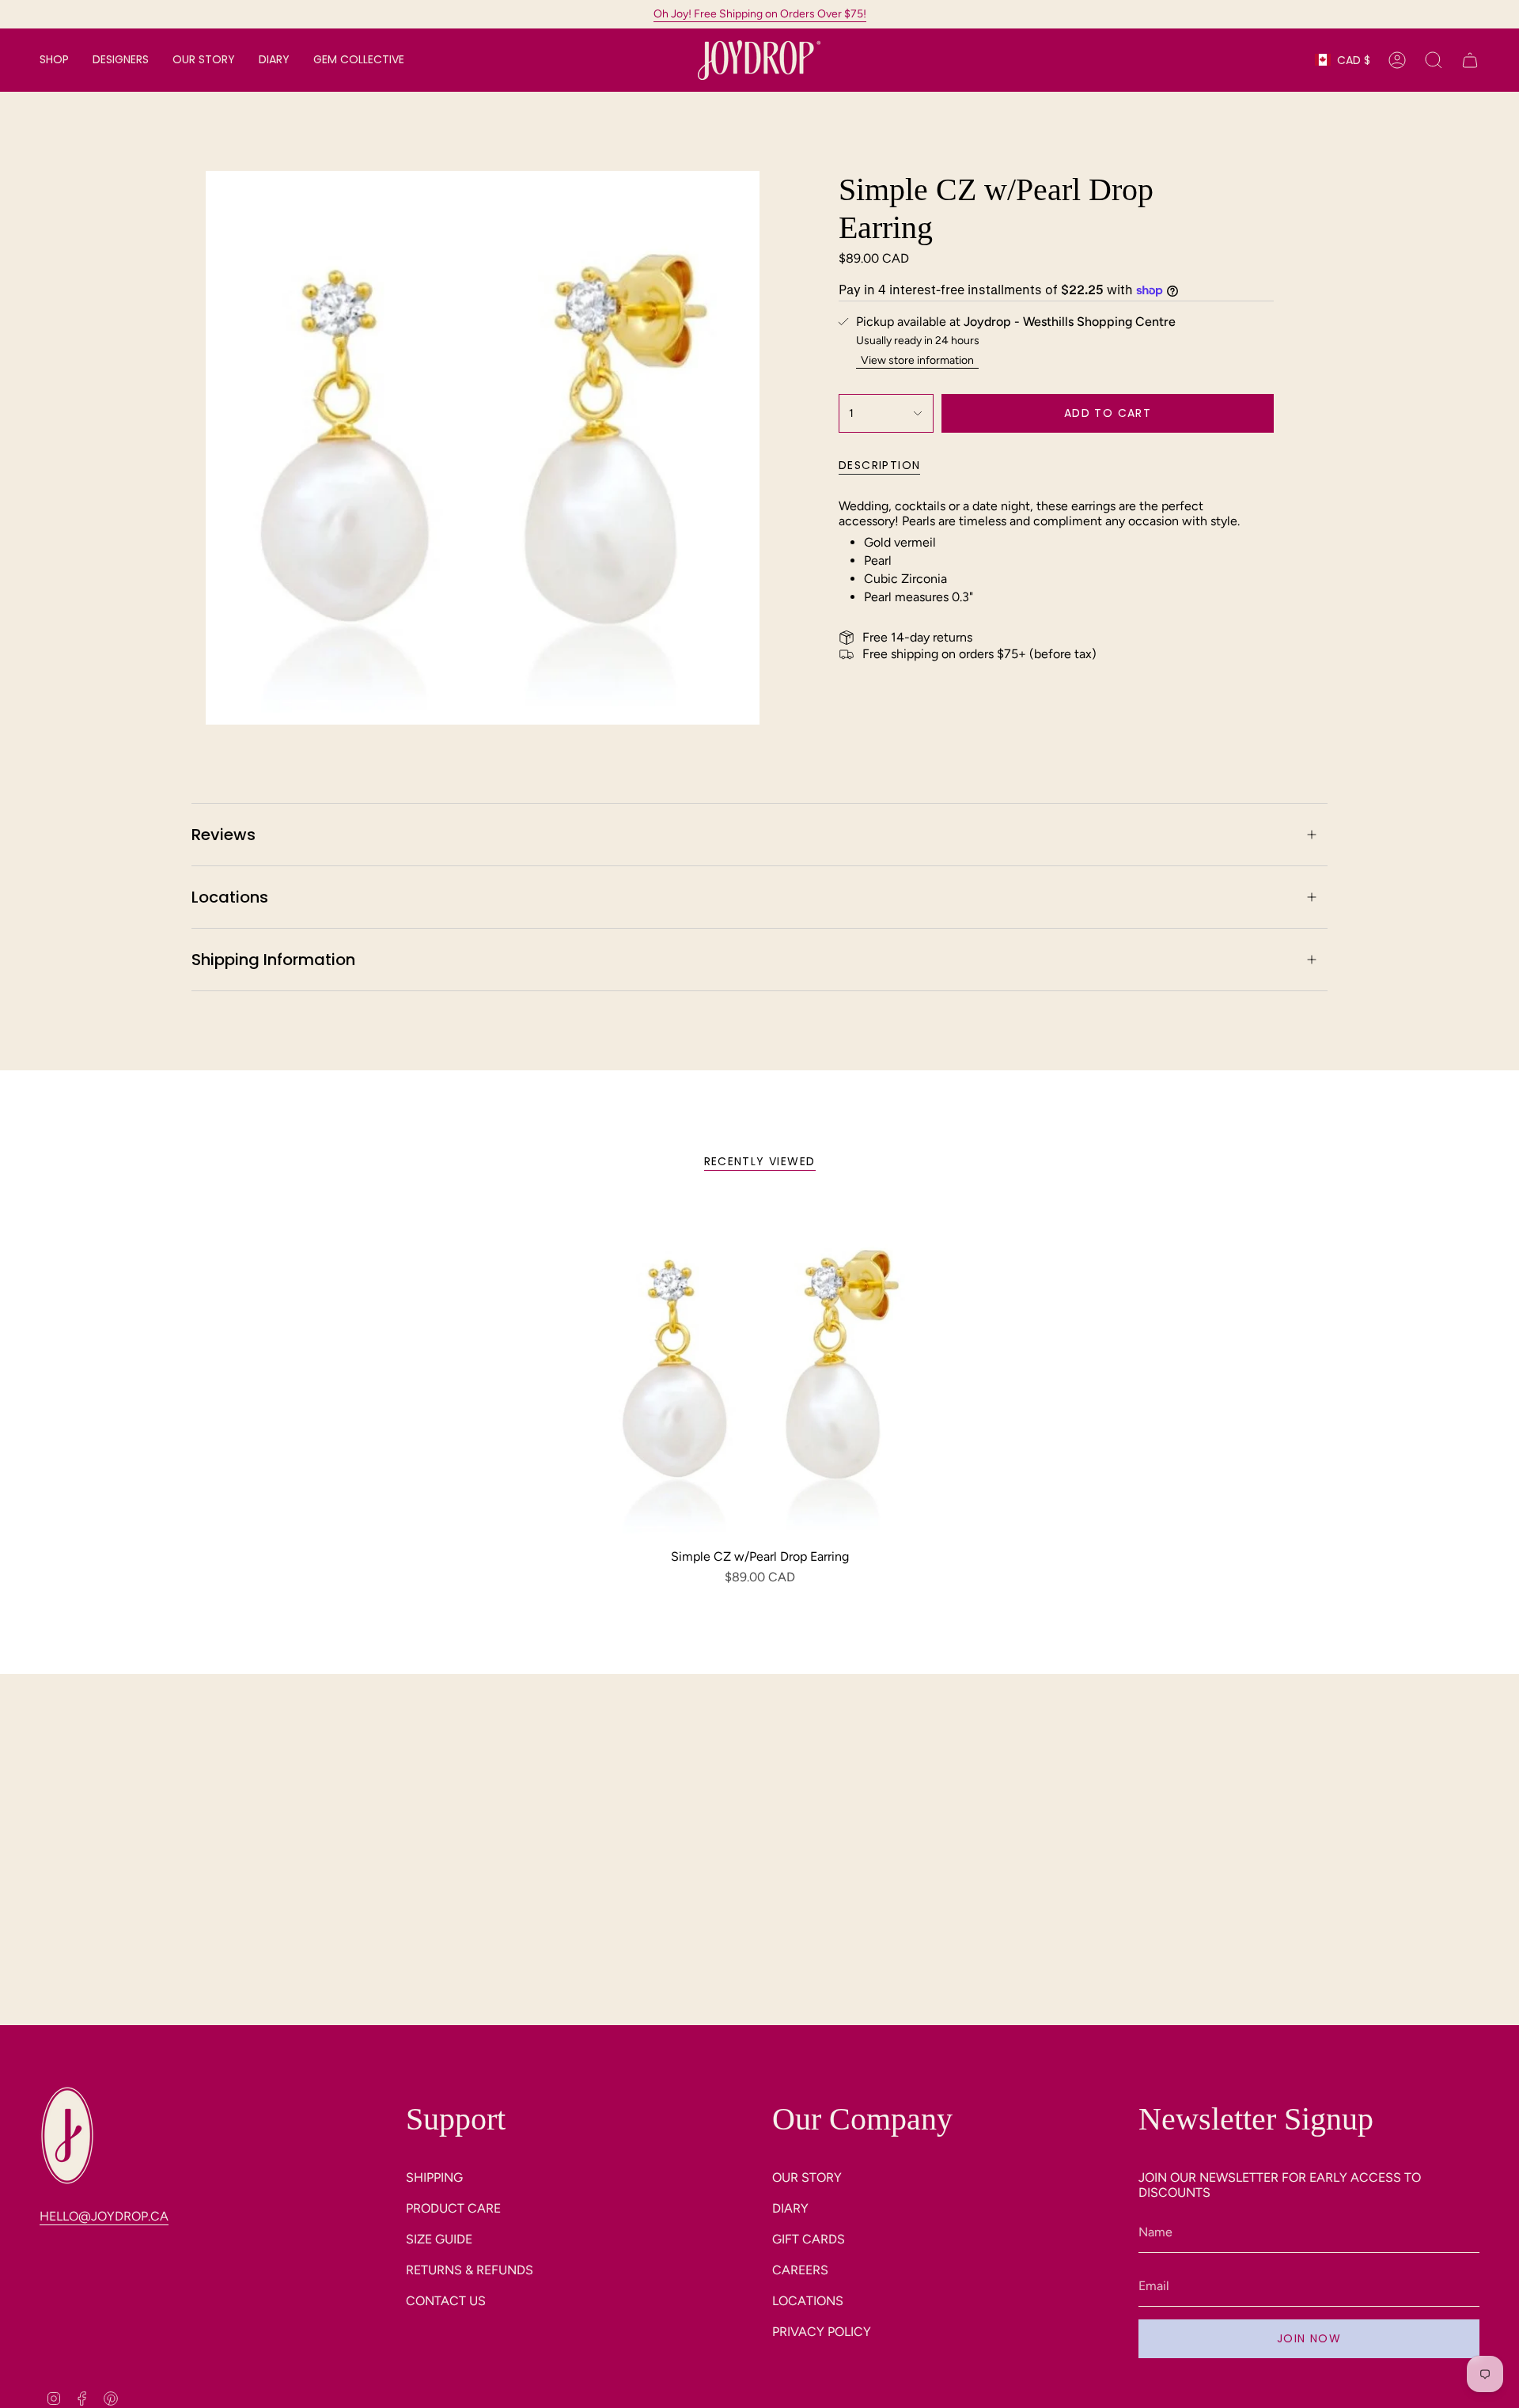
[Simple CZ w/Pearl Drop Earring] (760, 1370)
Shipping (434, 2177)
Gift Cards (809, 2239)
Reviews (223, 835)
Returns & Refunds (470, 2270)
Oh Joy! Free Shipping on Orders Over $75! (760, 14)
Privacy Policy (822, 2332)
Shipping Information (273, 960)
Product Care (453, 2208)
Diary (790, 2208)
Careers (800, 2270)
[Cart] (1470, 60)
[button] (54, 60)
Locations (230, 897)
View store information (917, 360)
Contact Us (446, 2301)
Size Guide (439, 2239)
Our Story (807, 2177)
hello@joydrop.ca (104, 2216)
